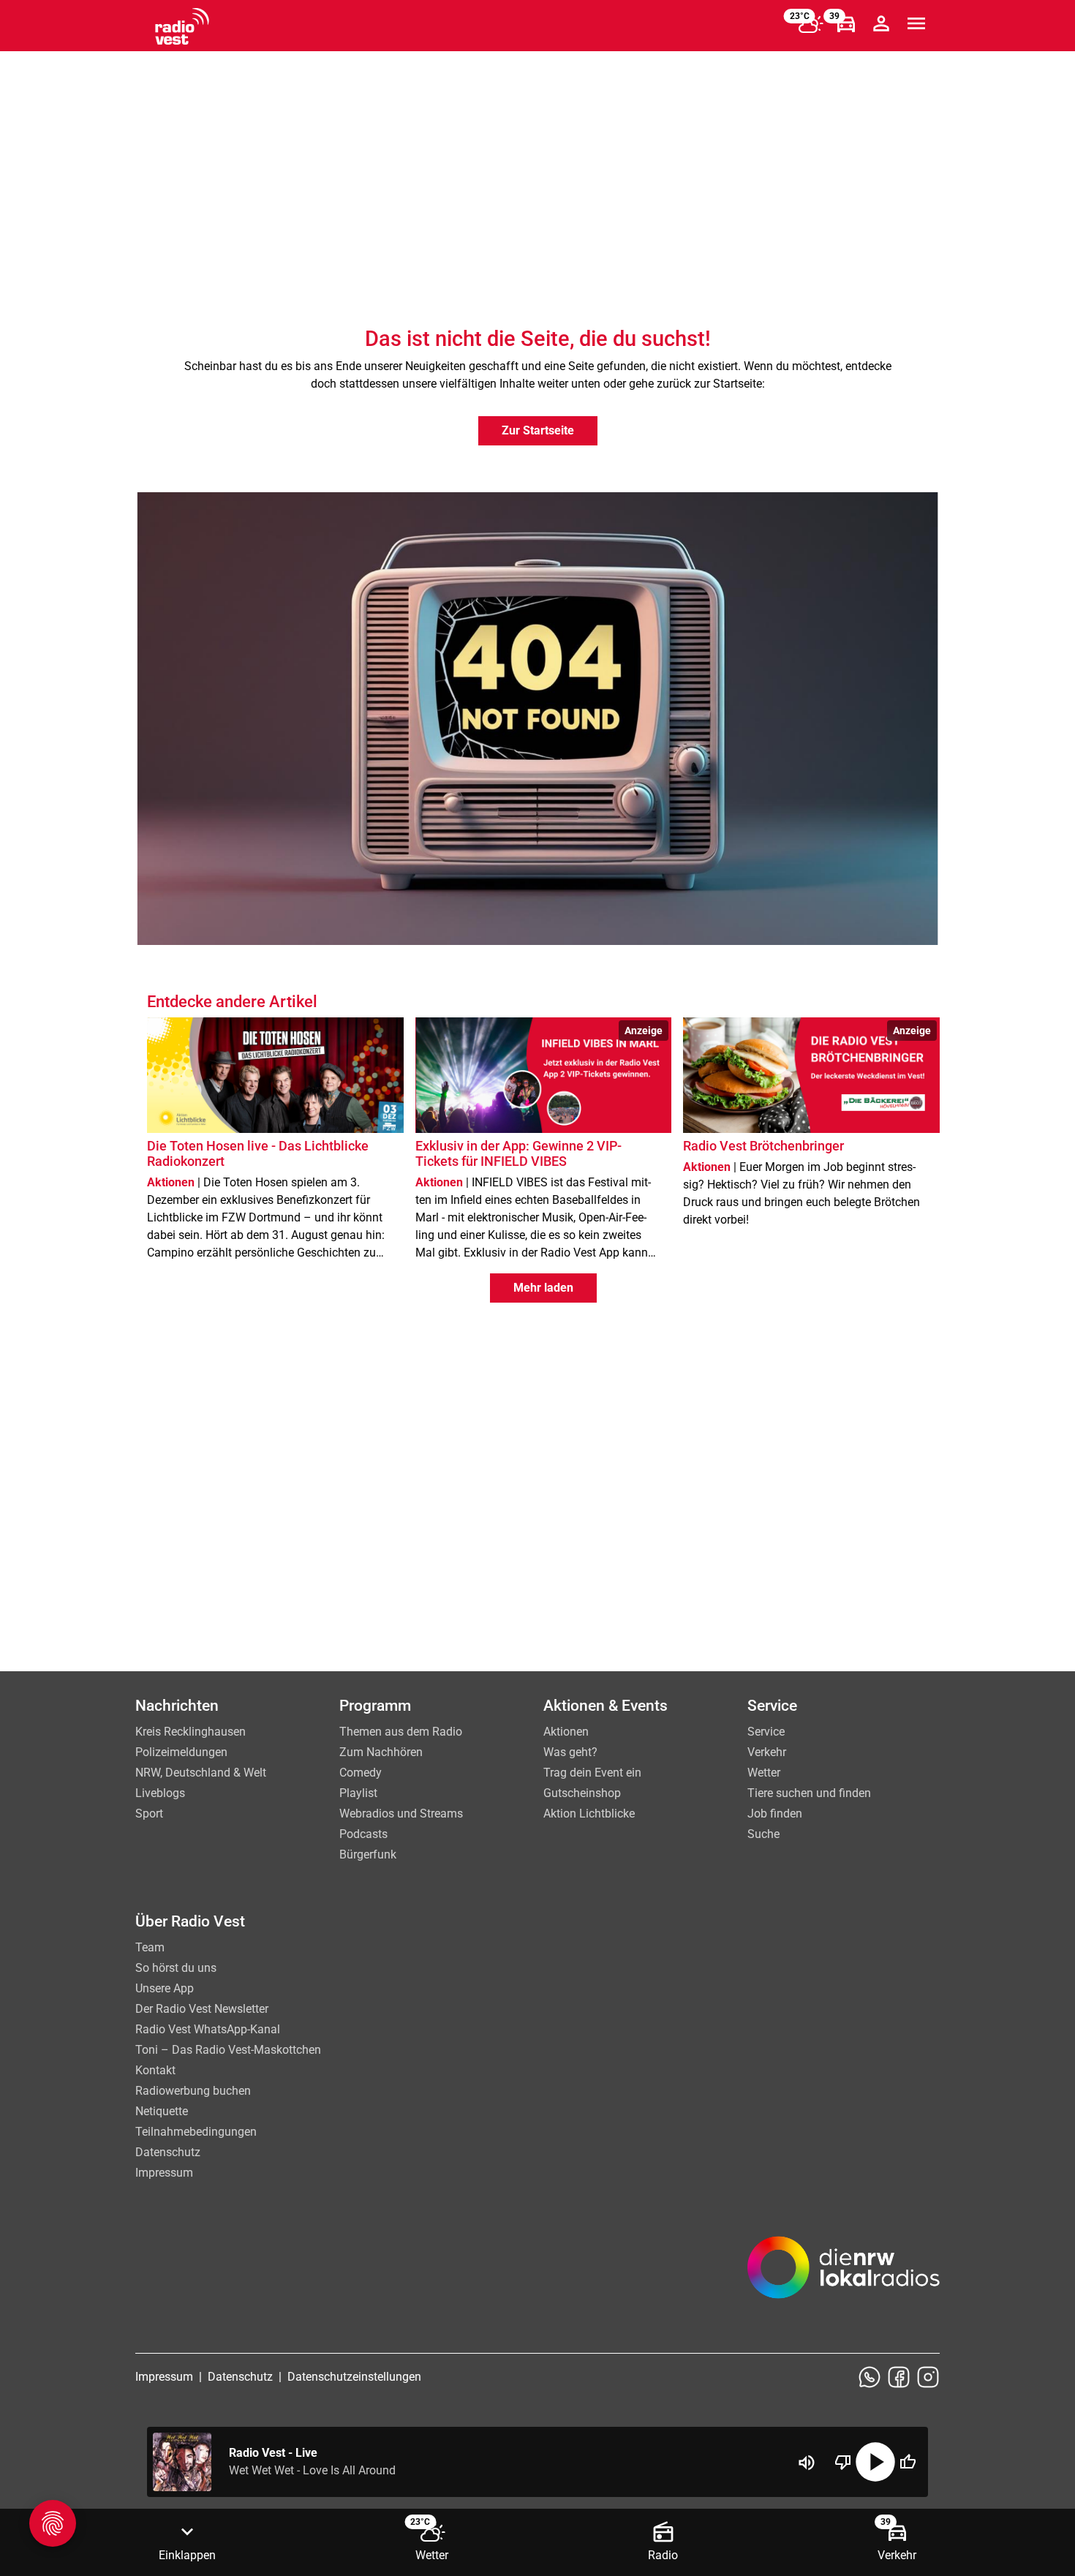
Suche (763, 1834)
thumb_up (908, 2462)
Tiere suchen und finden (809, 1793)
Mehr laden (543, 1288)
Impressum (164, 2173)
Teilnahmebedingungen (196, 2132)
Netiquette (162, 2111)
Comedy (361, 1773)
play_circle (875, 2462)
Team (150, 1947)
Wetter (764, 1773)
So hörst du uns (176, 1968)
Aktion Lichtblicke (589, 1814)
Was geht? (570, 1752)
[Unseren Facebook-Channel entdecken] (899, 2377)
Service (766, 1732)
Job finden (775, 1814)
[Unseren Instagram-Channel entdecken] (928, 2377)
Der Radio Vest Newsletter (202, 2009)
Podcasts (363, 1834)
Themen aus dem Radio (401, 1732)
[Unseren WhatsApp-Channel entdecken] (870, 2377)
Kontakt (155, 2070)
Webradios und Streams (401, 1814)
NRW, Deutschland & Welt (201, 1773)
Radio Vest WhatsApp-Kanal (208, 2029)
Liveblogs (160, 1793)
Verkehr (767, 1752)
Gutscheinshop (582, 1793)
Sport (149, 1814)
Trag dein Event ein (592, 1773)
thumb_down (843, 2462)
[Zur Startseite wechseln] (182, 26)
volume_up (807, 2463)
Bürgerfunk (368, 1854)
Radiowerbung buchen (193, 2091)
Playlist (358, 1793)
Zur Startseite (538, 430)
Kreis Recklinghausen (191, 1732)
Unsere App (165, 1988)
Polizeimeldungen (181, 1752)
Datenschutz (168, 2152)
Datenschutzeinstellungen (354, 2377)
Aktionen (566, 1732)
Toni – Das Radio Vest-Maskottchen (228, 2050)
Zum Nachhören (381, 1752)
